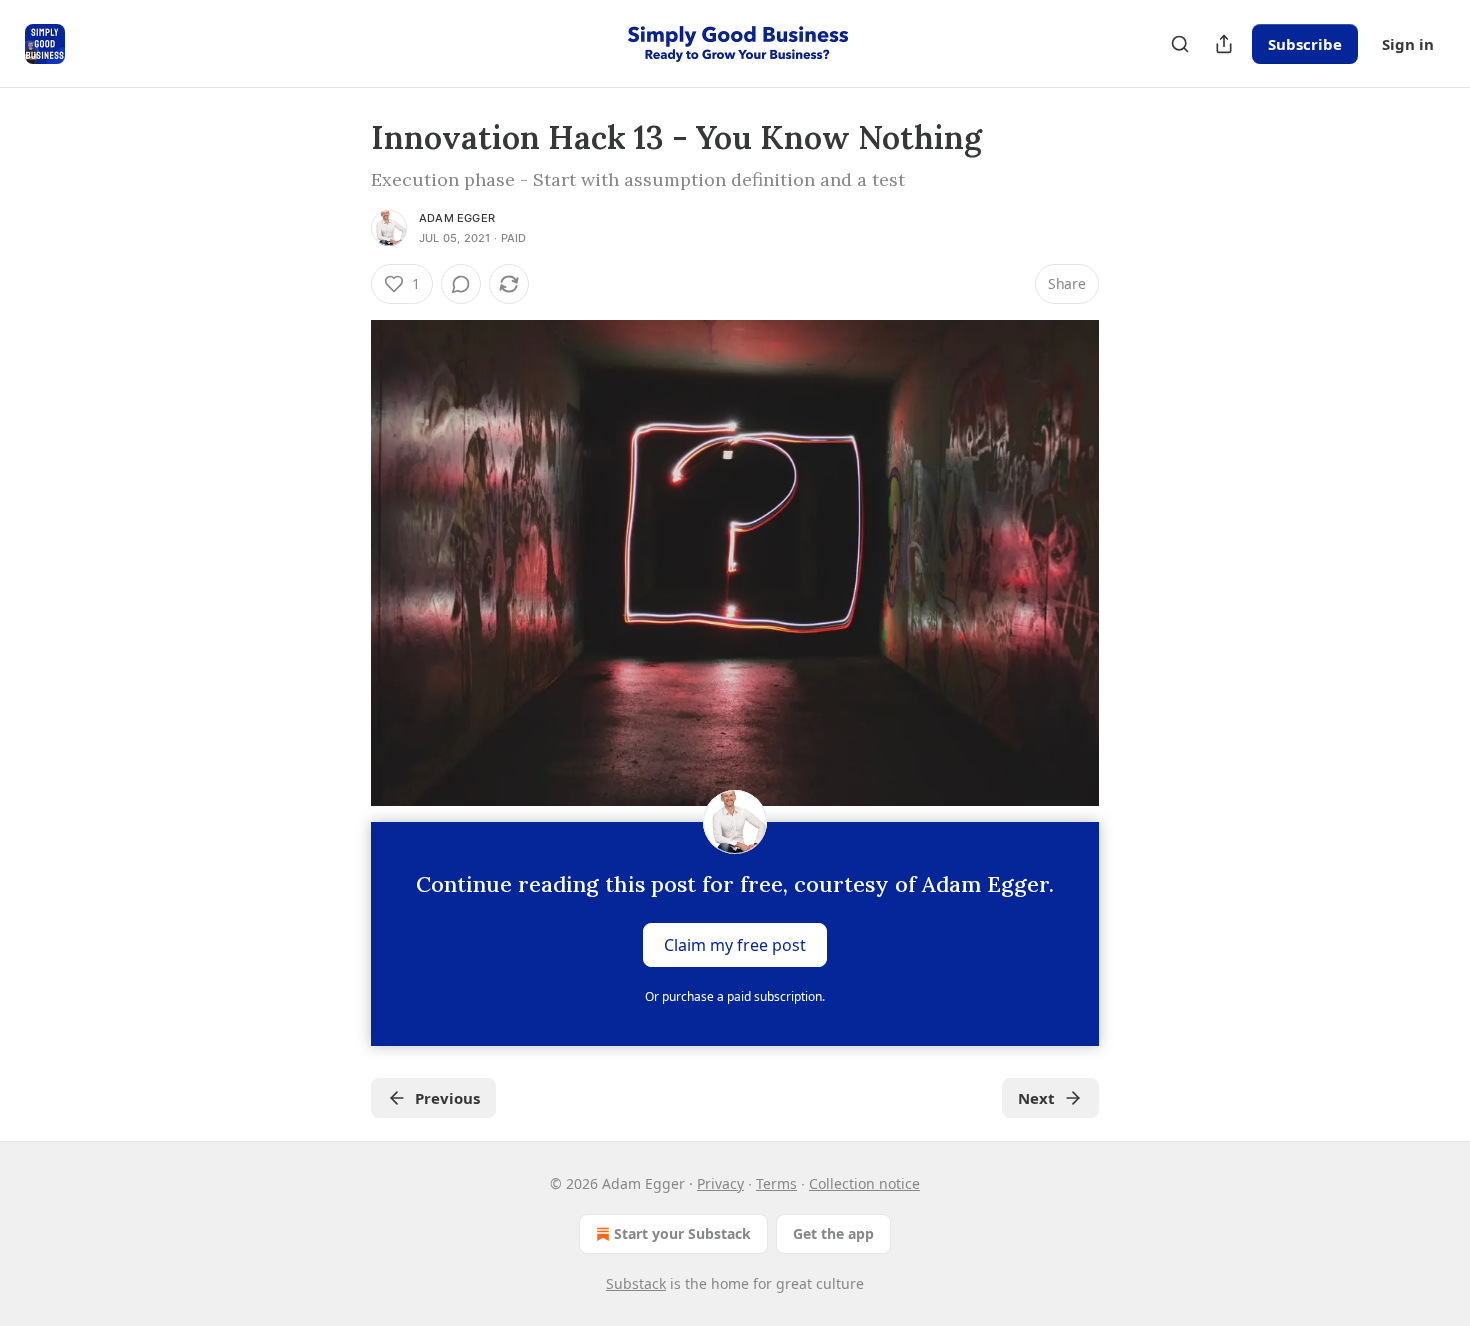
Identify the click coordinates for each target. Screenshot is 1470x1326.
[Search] (1180, 44)
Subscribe (1305, 44)
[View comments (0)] (461, 284)
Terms (776, 1183)
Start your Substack (682, 1233)
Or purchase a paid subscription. (735, 996)
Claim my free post (735, 944)
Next (1036, 1098)
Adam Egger (457, 218)
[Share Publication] (1224, 44)
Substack (636, 1283)
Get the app (833, 1233)
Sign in (1408, 44)
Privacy (720, 1183)
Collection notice (864, 1183)
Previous (447, 1098)
